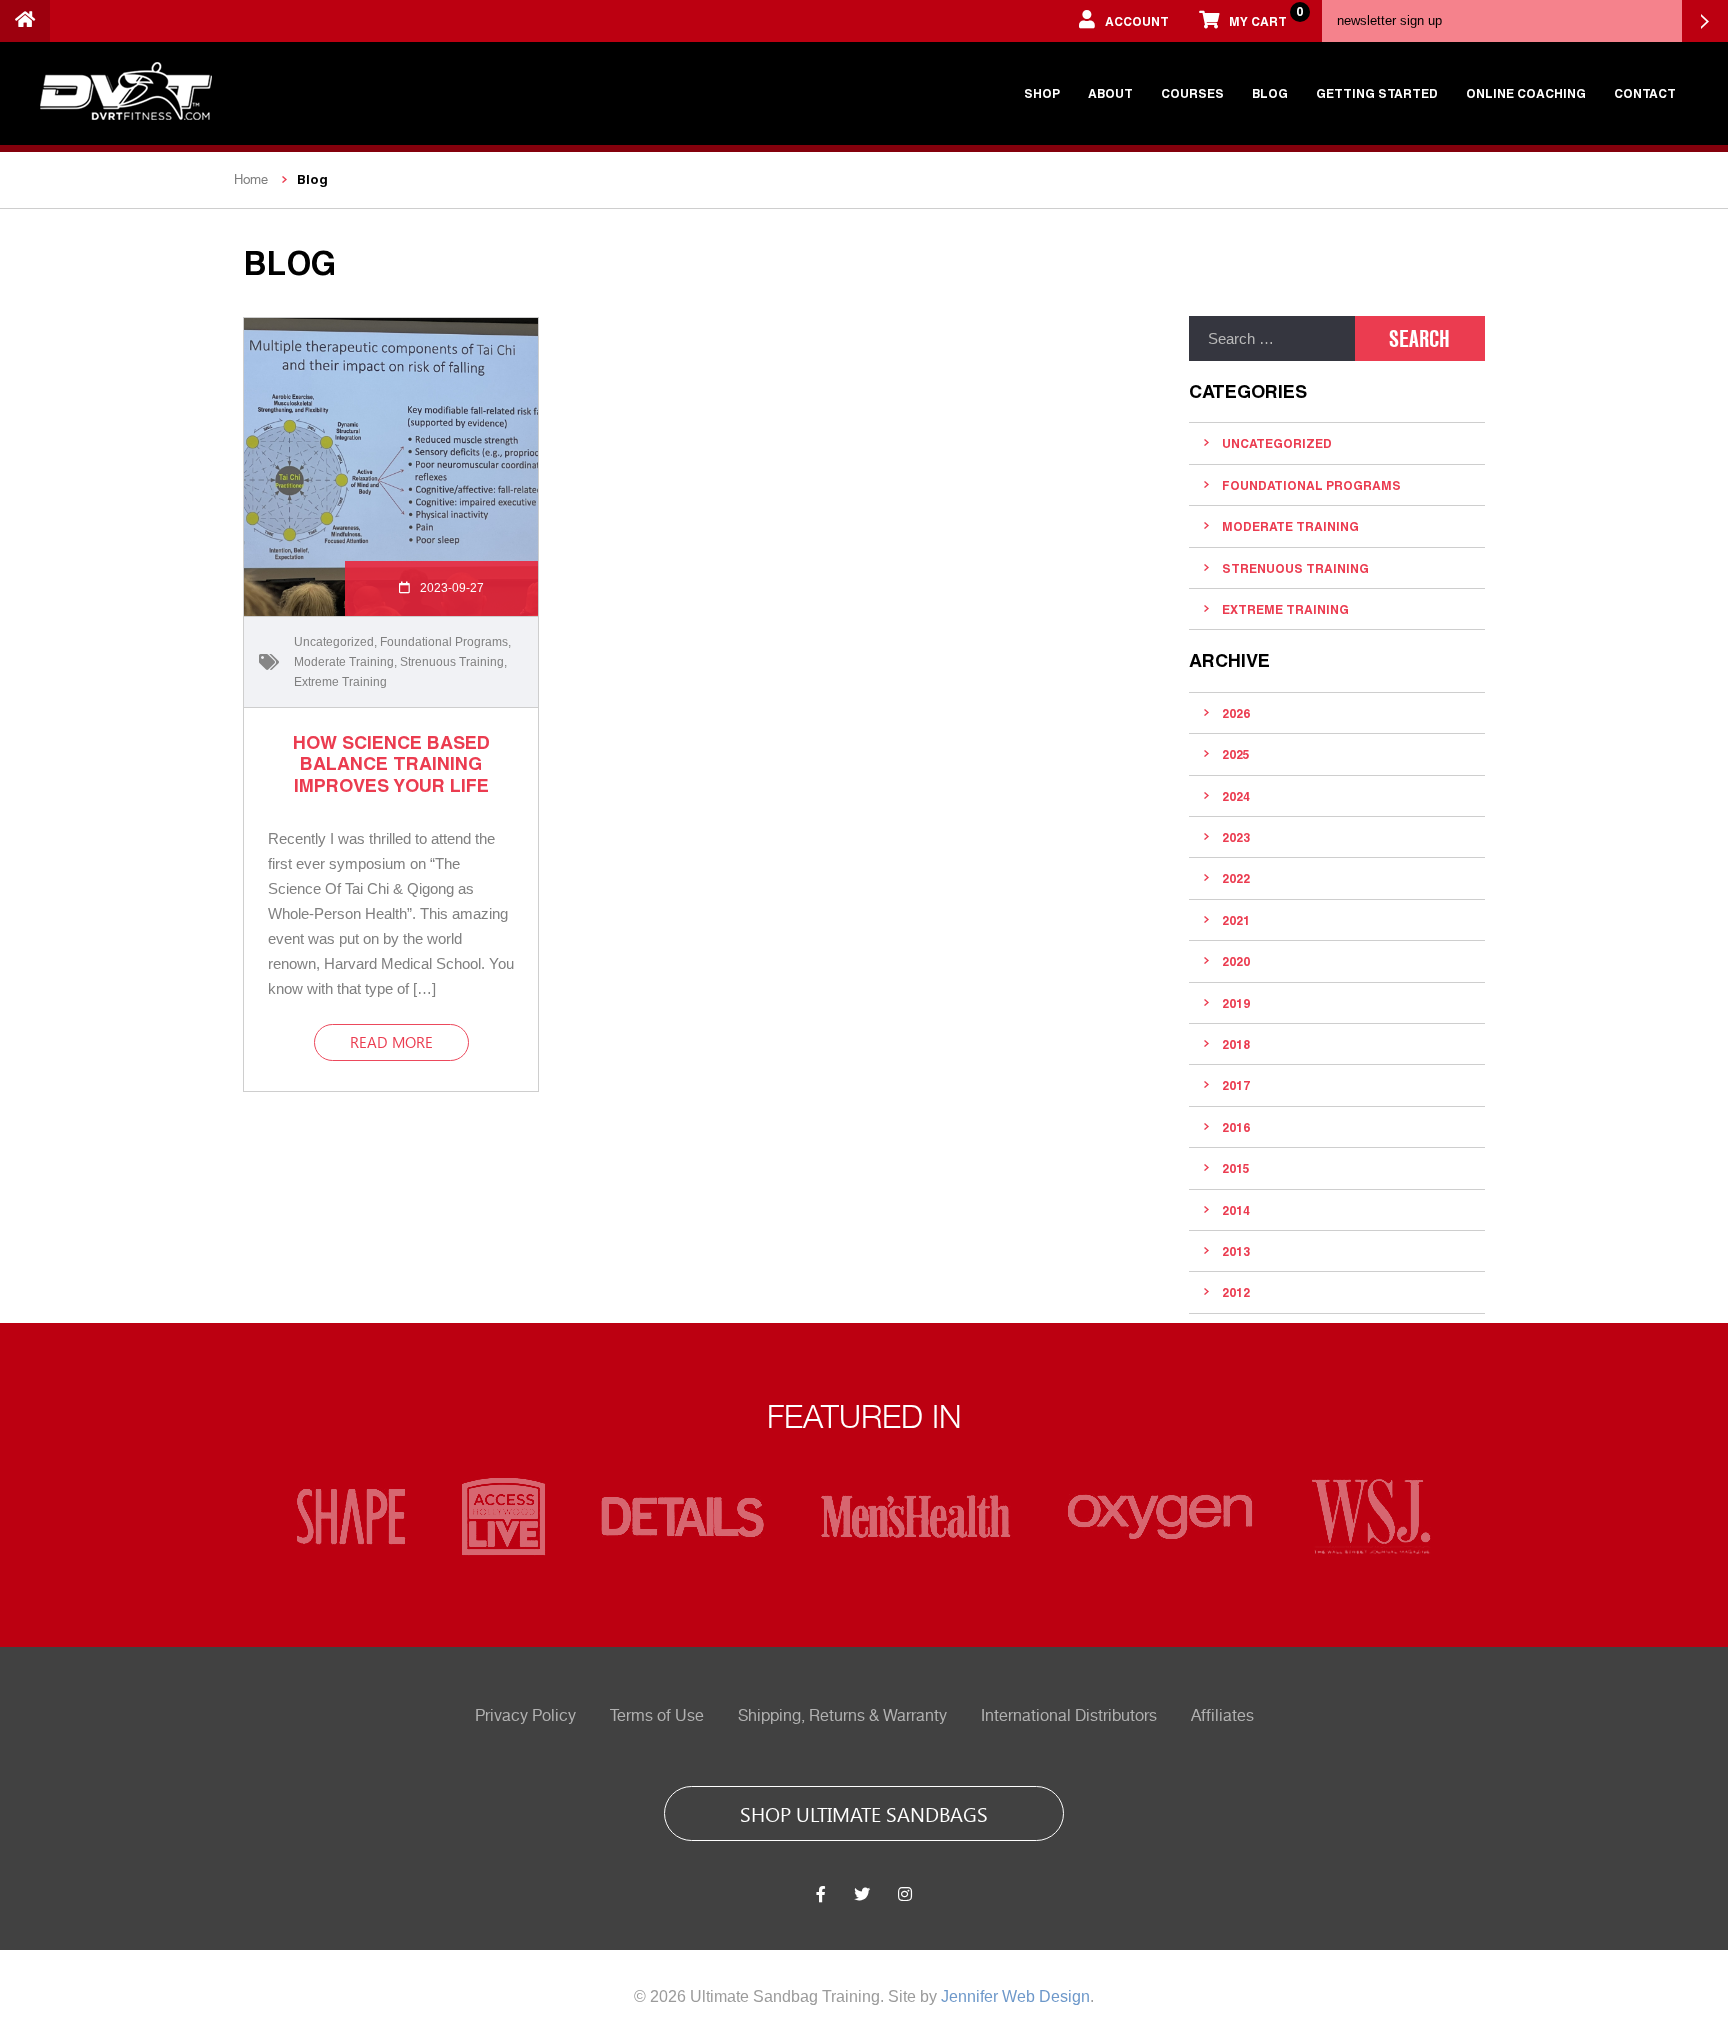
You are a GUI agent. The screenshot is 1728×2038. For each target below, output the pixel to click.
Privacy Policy (525, 1716)
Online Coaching (1526, 93)
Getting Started (1377, 93)
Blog (1270, 93)
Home (251, 179)
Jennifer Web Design (1015, 1996)
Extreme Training (340, 682)
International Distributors (1069, 1716)
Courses (1192, 93)
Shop (1042, 93)
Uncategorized (334, 642)
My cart (1265, 16)
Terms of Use (657, 1716)
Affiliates (1222, 1716)
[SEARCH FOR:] (1272, 338)
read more (391, 1042)
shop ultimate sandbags (864, 1813)
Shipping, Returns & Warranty (842, 1716)
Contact (1645, 93)
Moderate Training (344, 662)
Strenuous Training (452, 662)
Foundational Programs (444, 642)
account (1137, 21)
